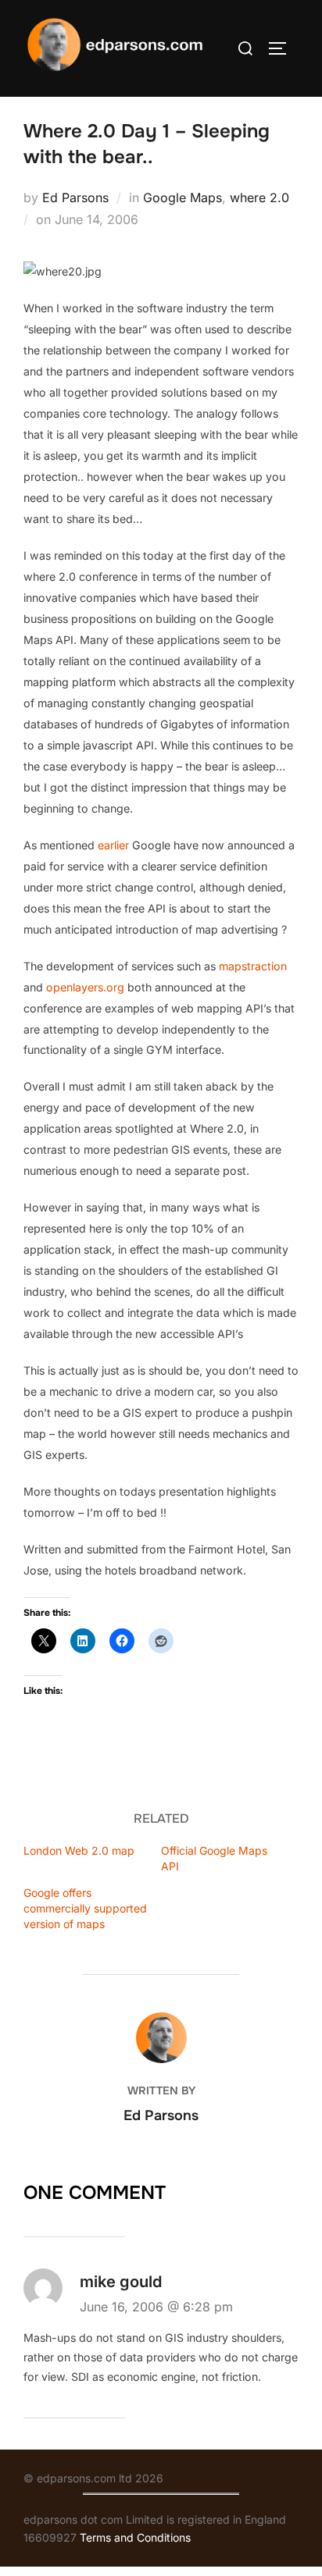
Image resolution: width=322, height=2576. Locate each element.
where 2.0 (259, 197)
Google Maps (182, 197)
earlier (113, 845)
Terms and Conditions (135, 2537)
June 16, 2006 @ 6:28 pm (156, 2307)
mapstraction (253, 966)
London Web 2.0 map (79, 1850)
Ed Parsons (75, 197)
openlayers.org (85, 987)
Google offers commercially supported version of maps (85, 1908)
